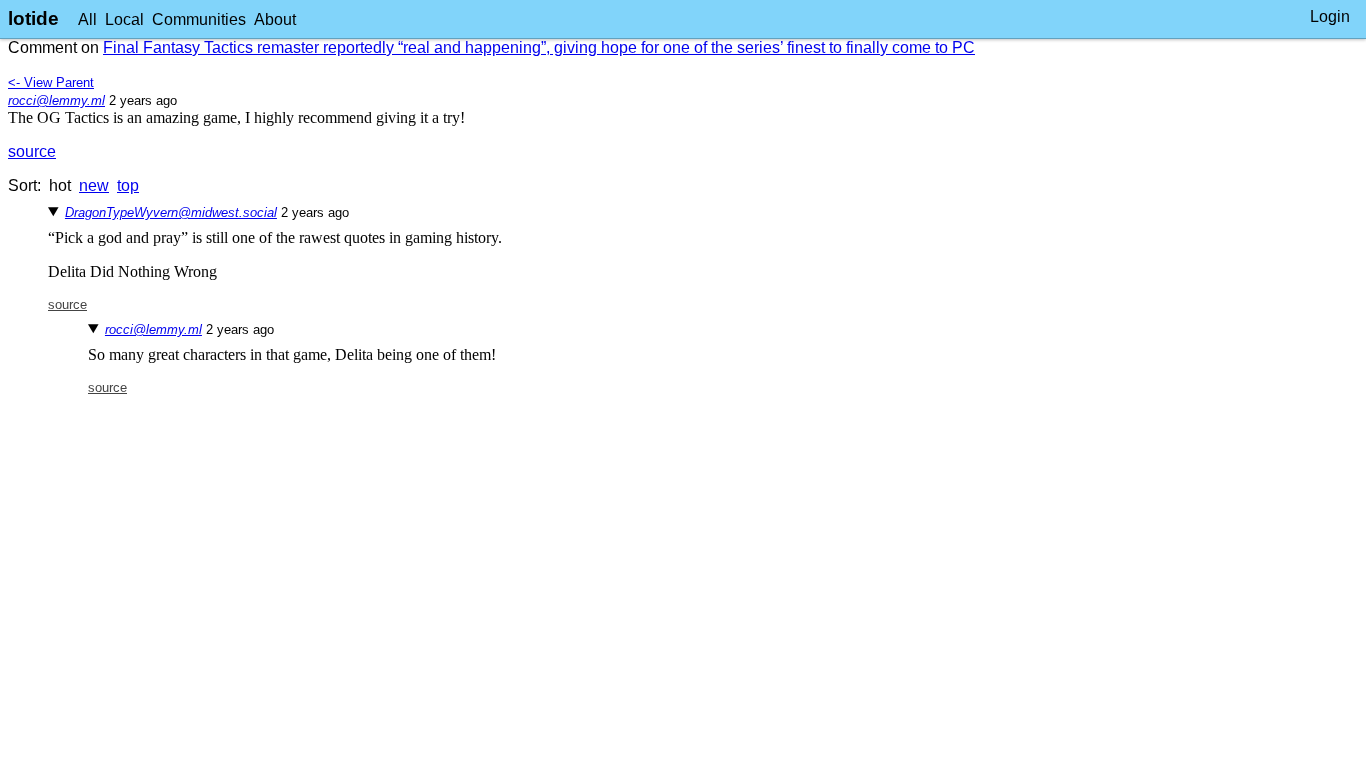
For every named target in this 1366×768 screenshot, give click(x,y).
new (94, 185)
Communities (199, 19)
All (87, 19)
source (32, 151)
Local (124, 19)
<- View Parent (51, 82)
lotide (33, 18)
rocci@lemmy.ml (56, 100)
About (275, 19)
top (128, 185)
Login (1330, 16)
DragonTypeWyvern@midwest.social (171, 212)
